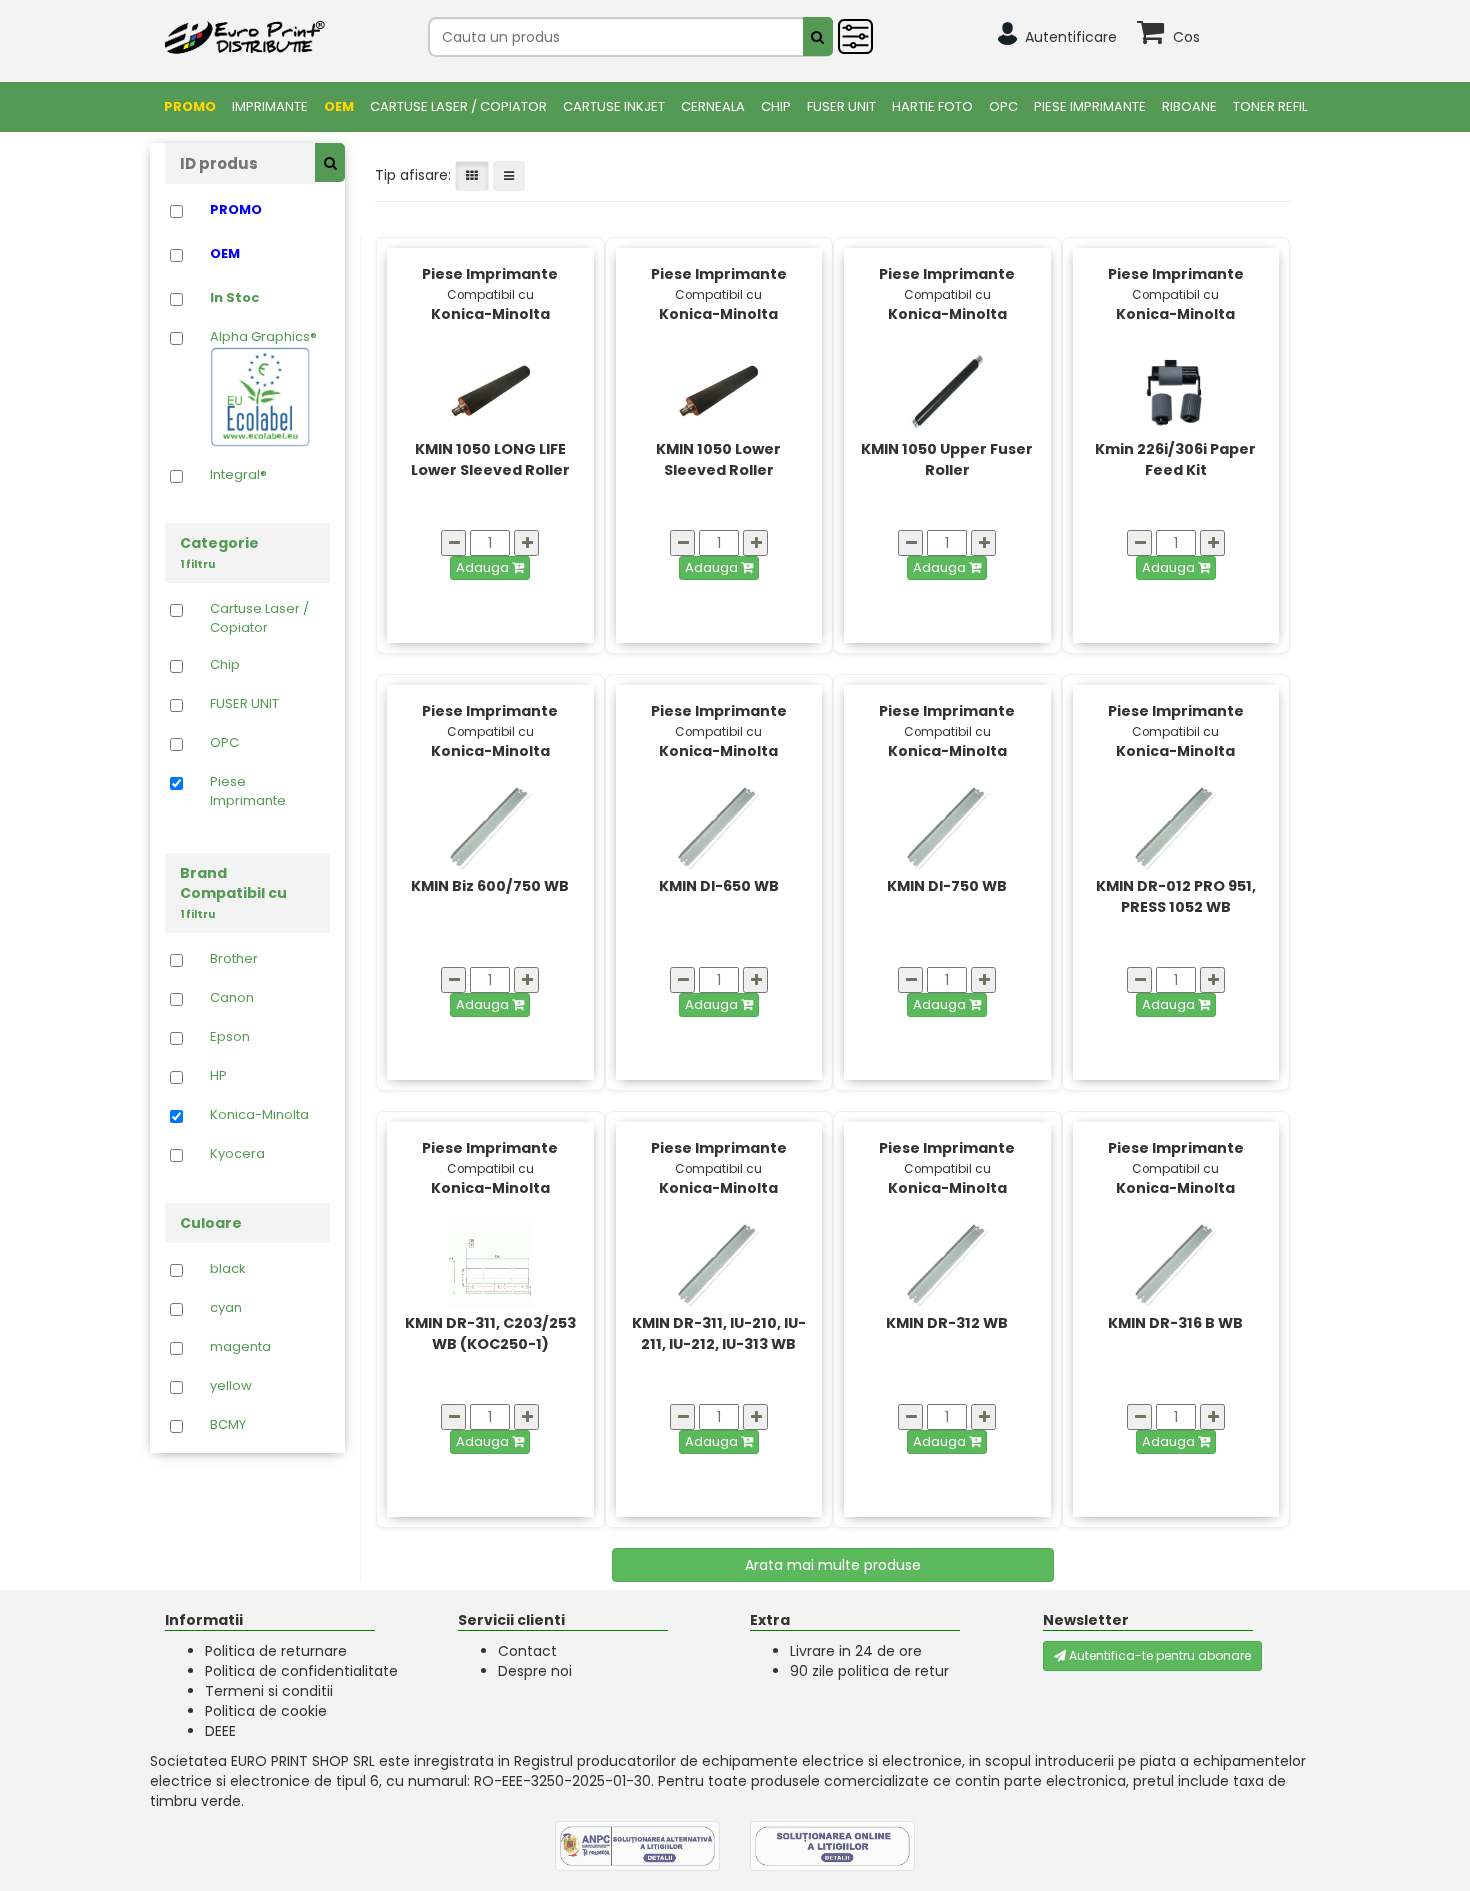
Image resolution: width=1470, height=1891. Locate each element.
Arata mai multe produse (833, 1565)
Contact (527, 1651)
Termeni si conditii (269, 1691)
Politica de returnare (276, 1651)
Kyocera (237, 1154)
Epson (230, 1037)
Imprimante (270, 106)
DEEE (220, 1731)
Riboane (1189, 106)
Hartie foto (932, 106)
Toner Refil (1270, 106)
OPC (1003, 106)
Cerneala (713, 106)
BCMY (228, 1425)
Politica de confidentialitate (301, 1671)
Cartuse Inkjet (614, 106)
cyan (226, 1308)
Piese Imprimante (1090, 106)
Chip (776, 106)
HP (218, 1076)
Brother (234, 959)
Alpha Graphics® (263, 337)
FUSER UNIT (841, 106)
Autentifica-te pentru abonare (1158, 1655)
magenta (240, 1347)
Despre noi (535, 1671)
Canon (232, 998)
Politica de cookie (266, 1711)
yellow (231, 1386)
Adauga (484, 567)
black (228, 1269)
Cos (1186, 37)
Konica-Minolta (259, 1115)
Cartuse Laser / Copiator (458, 106)
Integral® (238, 475)
